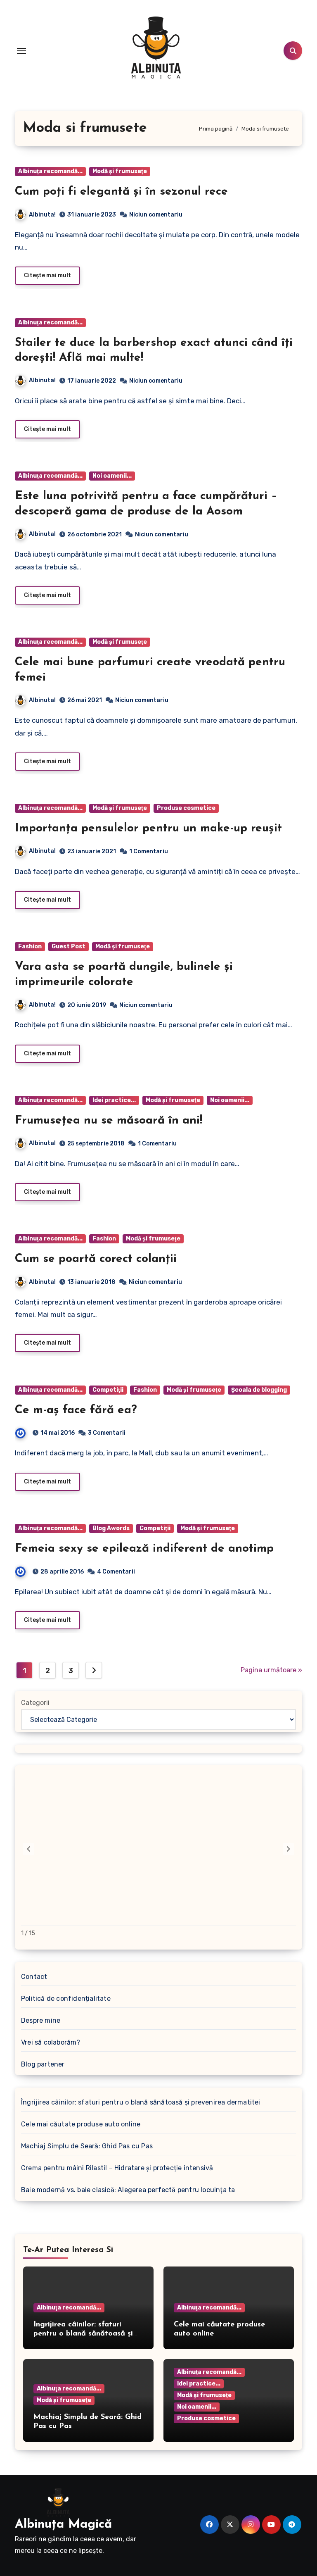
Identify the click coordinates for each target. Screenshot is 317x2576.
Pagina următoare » (271, 1670)
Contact (34, 1977)
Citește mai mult (47, 275)
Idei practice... (114, 1100)
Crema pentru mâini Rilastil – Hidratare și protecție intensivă (117, 2168)
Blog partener (43, 2064)
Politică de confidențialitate (66, 1999)
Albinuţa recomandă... (50, 171)
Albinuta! (42, 215)
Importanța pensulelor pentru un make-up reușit (148, 829)
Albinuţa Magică (63, 2525)
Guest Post (69, 946)
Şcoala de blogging (259, 1390)
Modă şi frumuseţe (120, 171)
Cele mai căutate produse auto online (81, 2124)
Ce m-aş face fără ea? (76, 1410)
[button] (289, 1849)
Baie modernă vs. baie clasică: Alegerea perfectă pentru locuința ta (128, 2190)
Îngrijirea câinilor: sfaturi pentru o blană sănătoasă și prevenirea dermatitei (141, 2102)
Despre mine (41, 2020)
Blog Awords (111, 1528)
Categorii (35, 1703)
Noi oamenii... (112, 476)
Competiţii (108, 1390)
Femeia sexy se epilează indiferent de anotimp (144, 1549)
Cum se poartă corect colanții (96, 1259)
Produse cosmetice (186, 808)
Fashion (30, 946)
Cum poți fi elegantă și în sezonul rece (121, 192)
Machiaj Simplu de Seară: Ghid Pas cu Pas (87, 2146)
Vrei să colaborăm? (51, 2042)
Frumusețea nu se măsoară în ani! (109, 1121)
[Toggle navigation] (21, 51)
